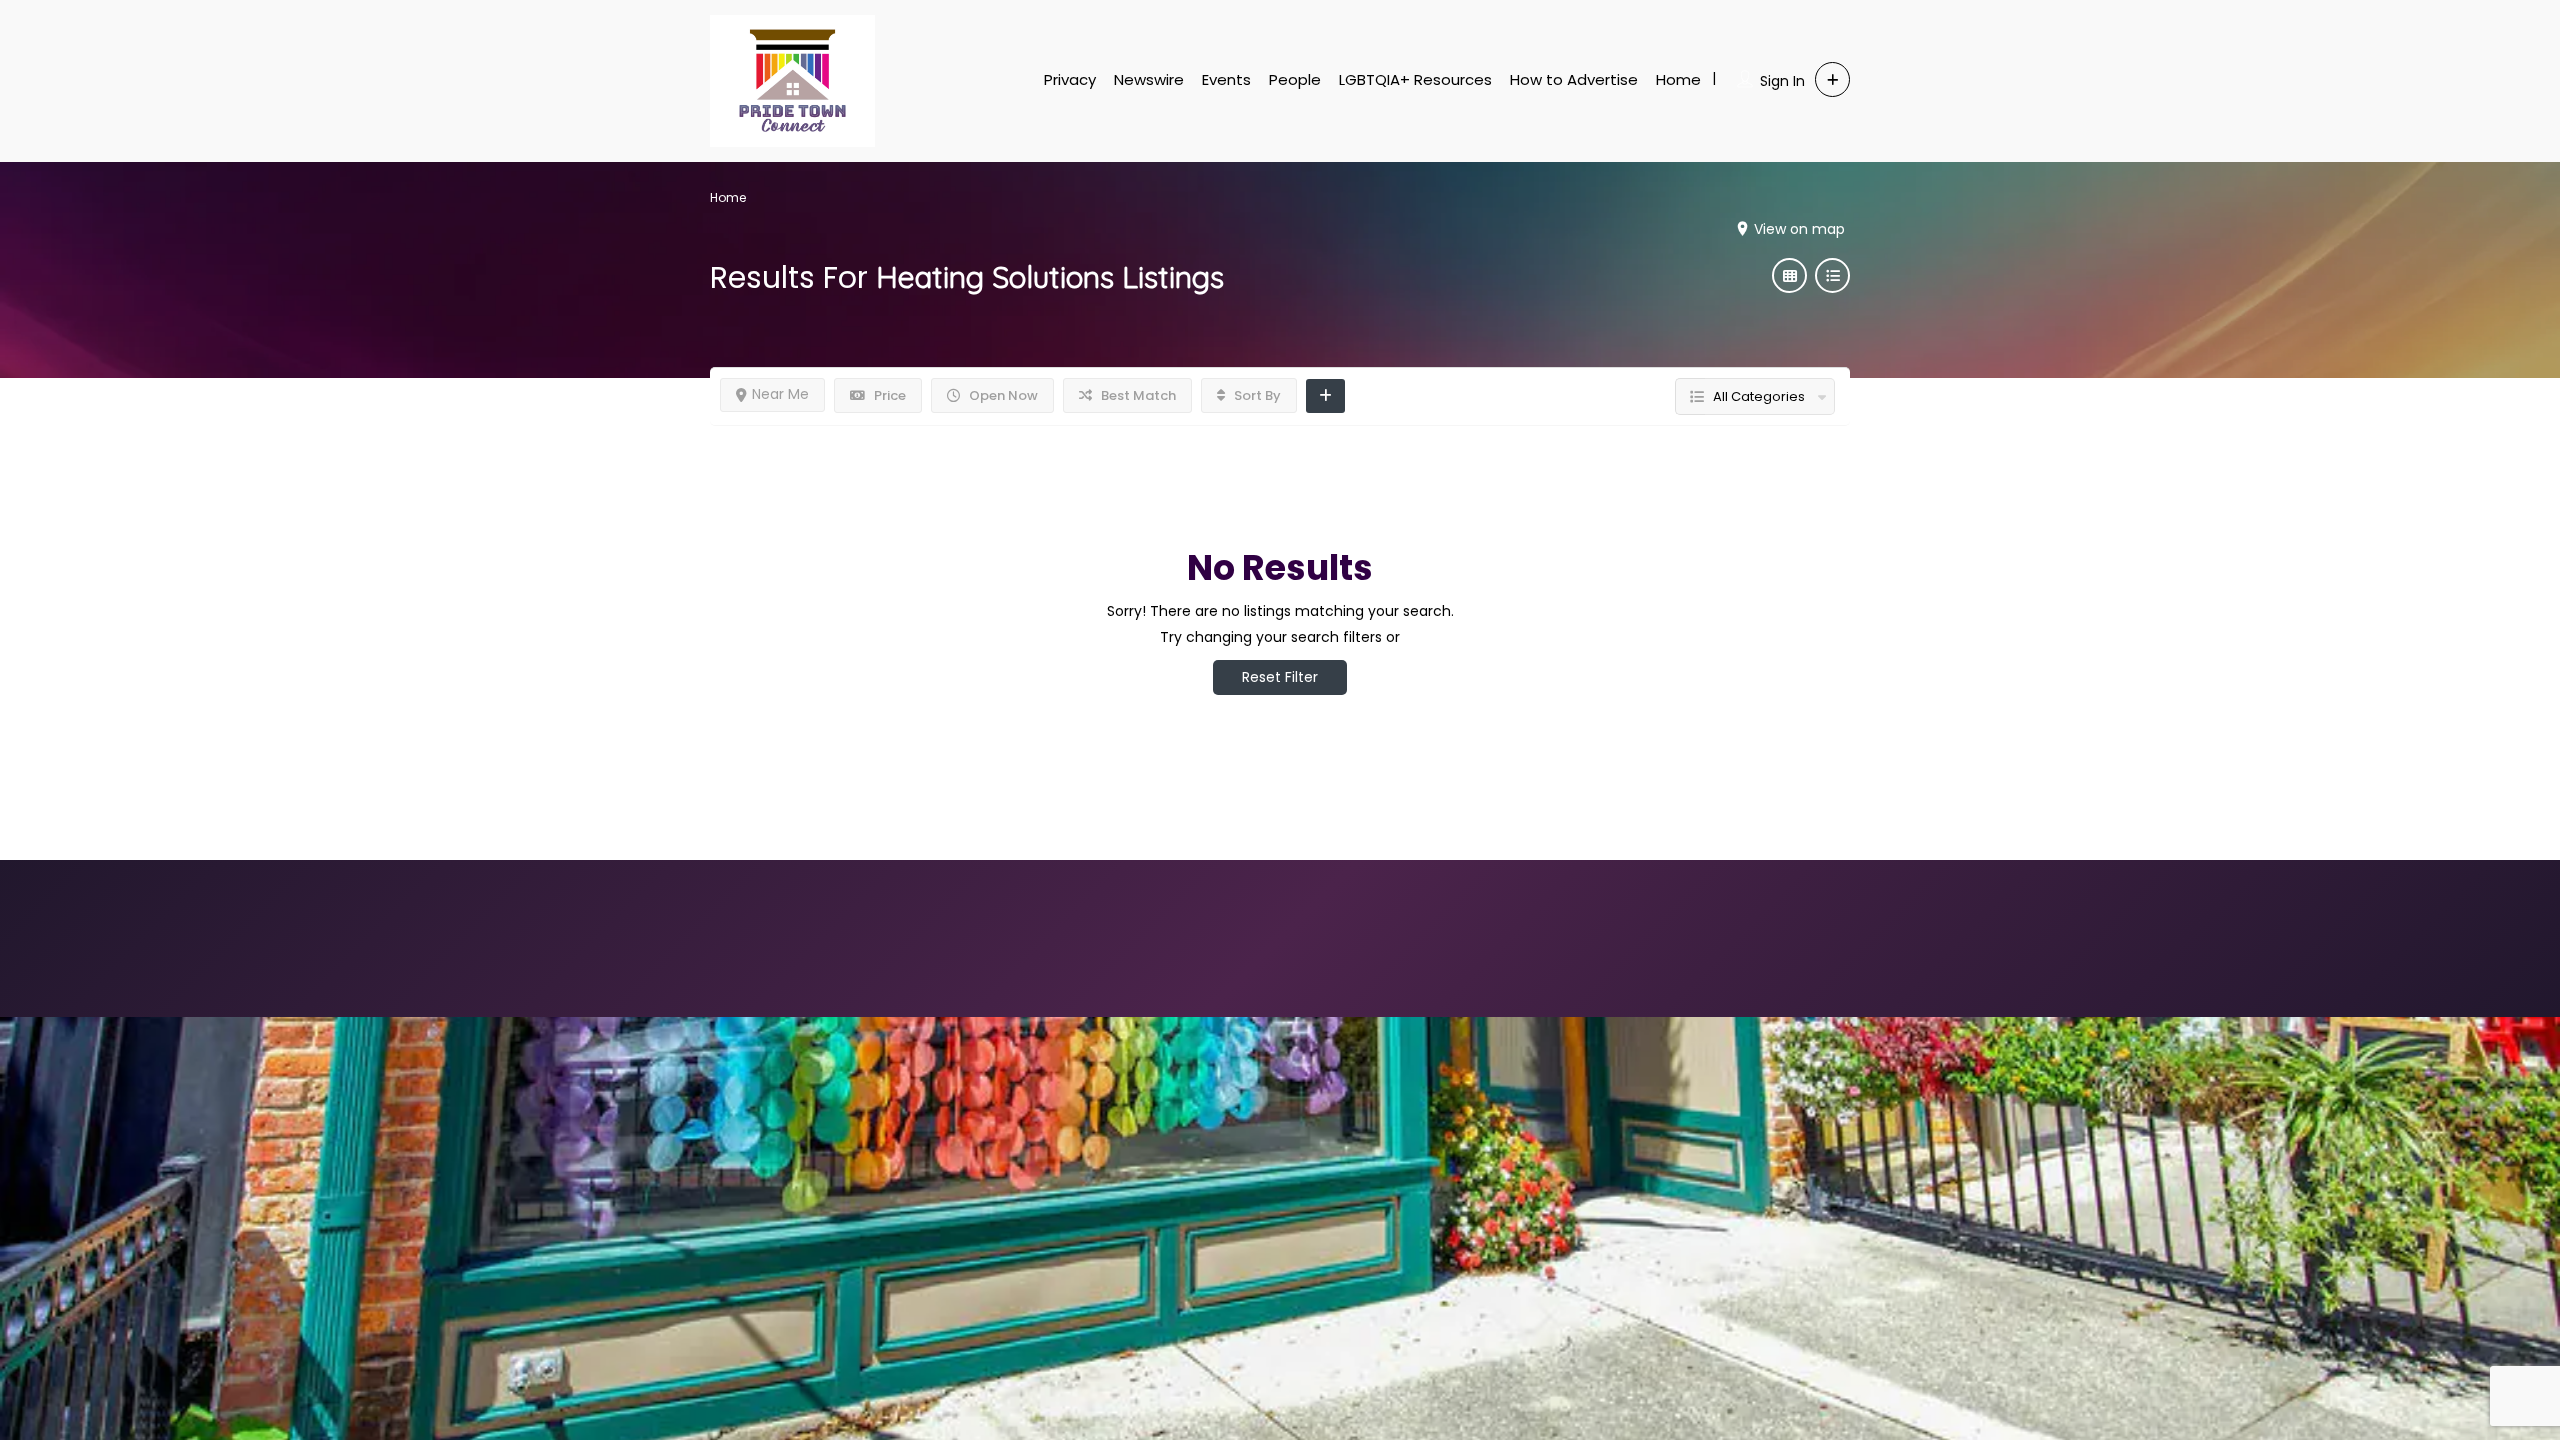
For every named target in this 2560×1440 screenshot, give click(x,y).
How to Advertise (1574, 79)
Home (1678, 79)
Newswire (1149, 79)
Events (1226, 79)
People (1295, 79)
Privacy (1070, 79)
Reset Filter (1280, 677)
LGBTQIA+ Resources (1415, 79)
